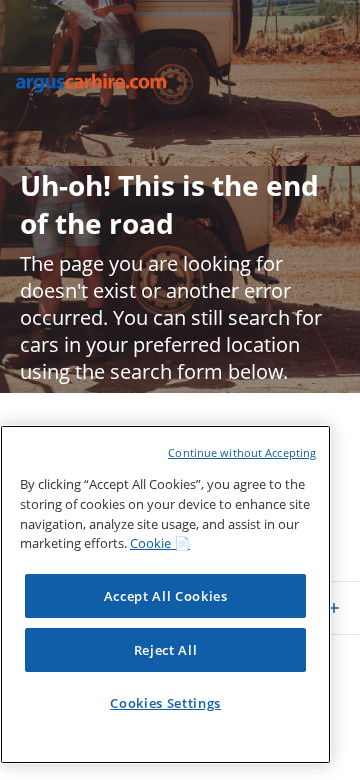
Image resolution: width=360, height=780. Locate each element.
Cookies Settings (165, 703)
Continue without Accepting (242, 452)
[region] (165, 594)
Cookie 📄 (160, 543)
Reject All (166, 650)
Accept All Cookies (166, 596)
